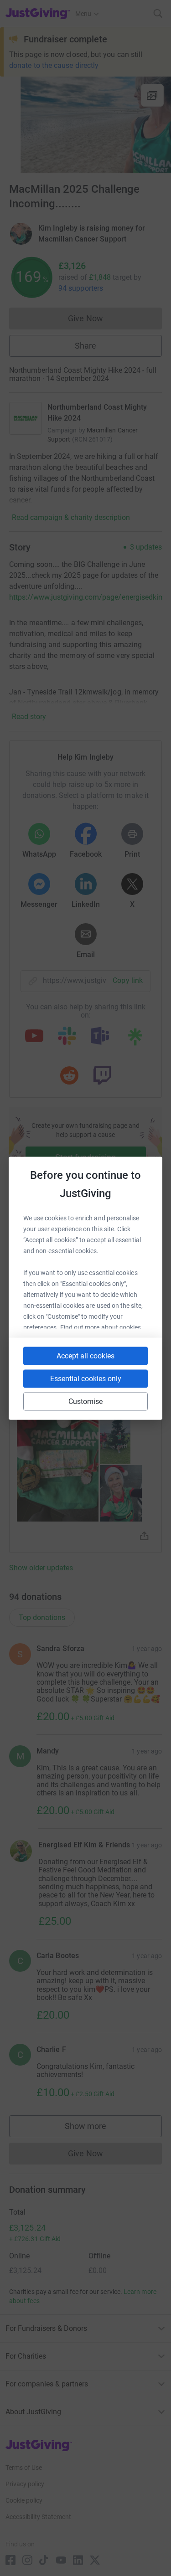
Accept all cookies (85, 1355)
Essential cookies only (86, 1378)
